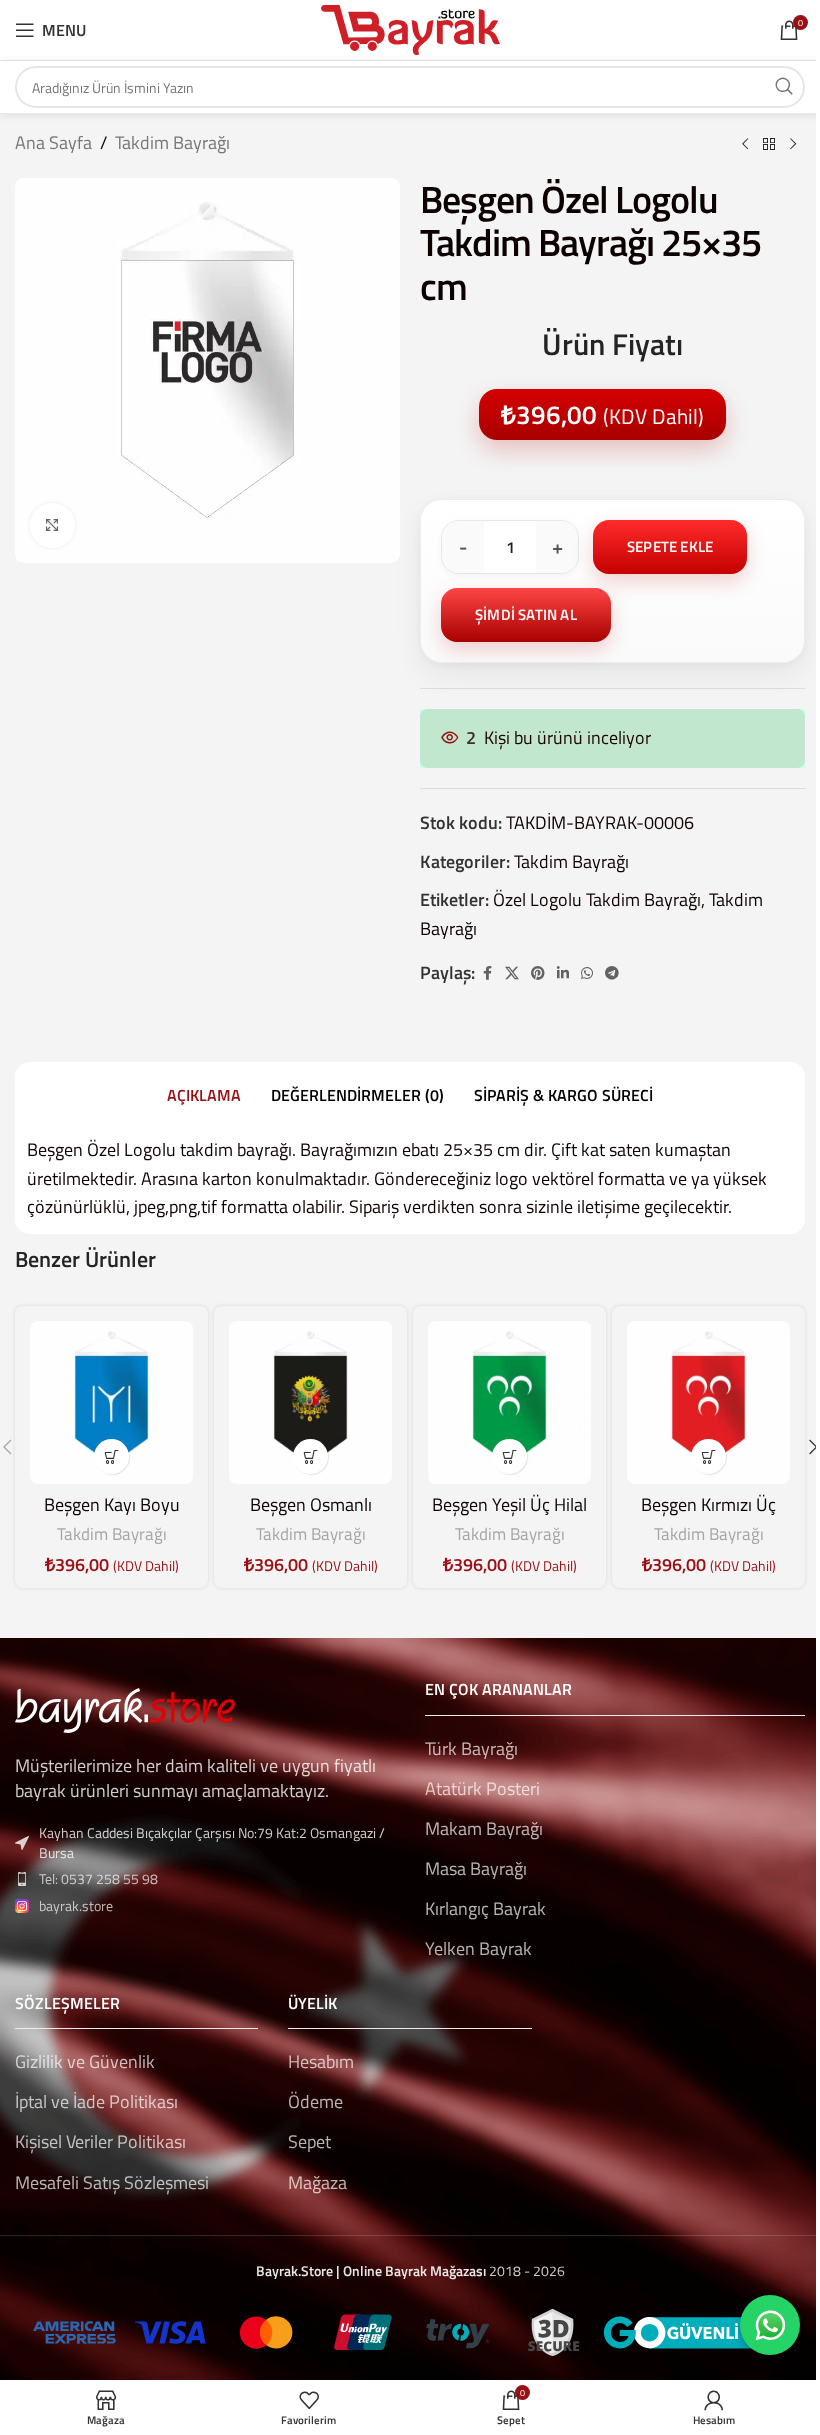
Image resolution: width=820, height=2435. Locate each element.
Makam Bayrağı (484, 1828)
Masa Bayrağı (476, 1868)
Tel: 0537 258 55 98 (98, 1878)
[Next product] (793, 145)
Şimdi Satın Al (526, 614)
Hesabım (321, 2061)
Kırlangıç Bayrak (485, 1908)
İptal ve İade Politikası (96, 2101)
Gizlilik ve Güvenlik (85, 2061)
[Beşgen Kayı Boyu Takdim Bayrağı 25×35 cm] (111, 1402)
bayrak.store (76, 1905)
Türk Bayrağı (471, 1748)
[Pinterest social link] (538, 973)
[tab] (204, 1095)
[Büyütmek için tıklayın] (52, 525)
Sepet (309, 2141)
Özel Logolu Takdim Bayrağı (597, 899)
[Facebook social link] (487, 973)
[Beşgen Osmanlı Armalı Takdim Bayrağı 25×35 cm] (310, 1402)
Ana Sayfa (53, 142)
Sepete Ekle (670, 546)
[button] (111, 1456)
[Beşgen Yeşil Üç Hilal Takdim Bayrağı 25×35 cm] (509, 1402)
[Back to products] (769, 145)
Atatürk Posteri (482, 1788)
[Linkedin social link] (563, 973)
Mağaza (317, 2182)
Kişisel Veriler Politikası (100, 2141)
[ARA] (784, 87)
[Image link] (125, 1708)
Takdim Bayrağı (172, 142)
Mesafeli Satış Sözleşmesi (112, 2182)
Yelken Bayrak (478, 1948)
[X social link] (512, 973)
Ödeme (315, 2101)
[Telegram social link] (612, 973)
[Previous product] (745, 145)
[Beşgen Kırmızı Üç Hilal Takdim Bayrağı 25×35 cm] (708, 1402)
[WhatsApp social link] (587, 973)
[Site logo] (410, 28)
